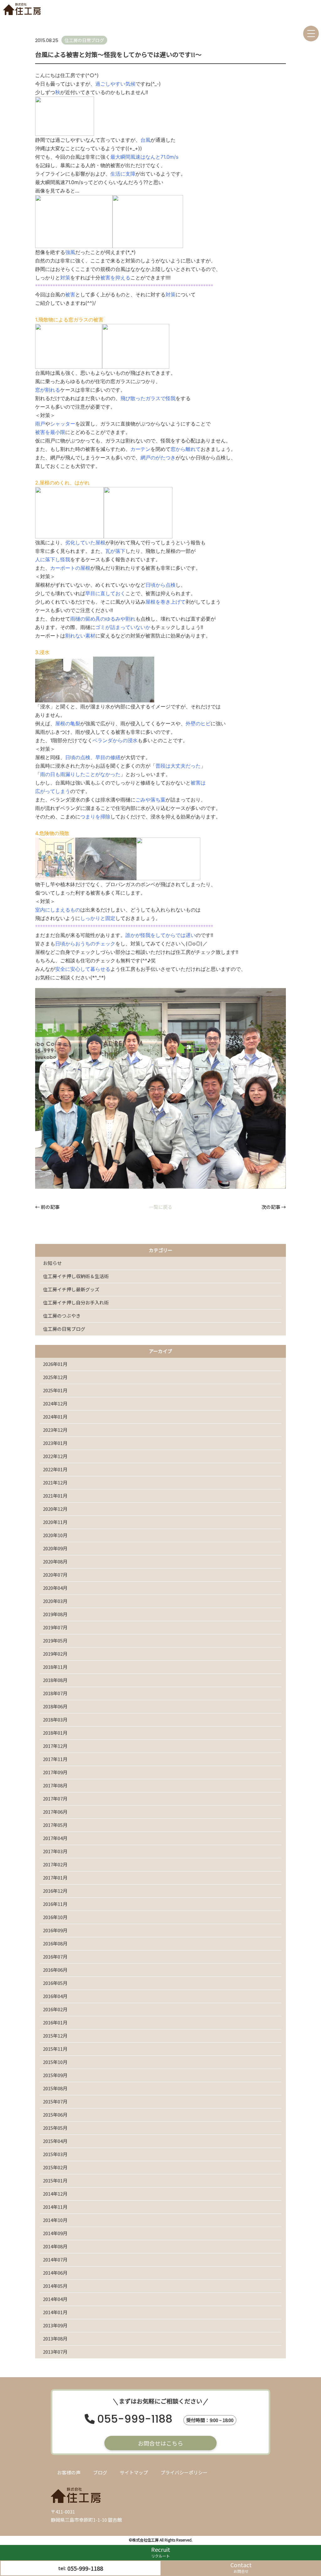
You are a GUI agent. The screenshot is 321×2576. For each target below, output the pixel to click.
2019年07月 (55, 1627)
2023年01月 (55, 1443)
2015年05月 (55, 2128)
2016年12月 (55, 1891)
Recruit (161, 2552)
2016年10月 (55, 1917)
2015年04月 (55, 2141)
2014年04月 (55, 2299)
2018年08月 (55, 1680)
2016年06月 (55, 1970)
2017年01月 (55, 1878)
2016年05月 (55, 1983)
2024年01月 (55, 1417)
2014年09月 (55, 2233)
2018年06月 (55, 1706)
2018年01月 (55, 1733)
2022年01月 (55, 1469)
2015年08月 (55, 2088)
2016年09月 (55, 1930)
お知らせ (52, 1263)
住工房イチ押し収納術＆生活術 (76, 1276)
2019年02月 (55, 1654)
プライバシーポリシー (184, 2472)
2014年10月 (55, 2220)
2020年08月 (55, 1561)
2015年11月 (55, 2049)
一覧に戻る (161, 1207)
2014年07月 (55, 2259)
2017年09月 (55, 1772)
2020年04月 (55, 1588)
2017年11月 (55, 1759)
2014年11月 (55, 2207)
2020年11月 (55, 1522)
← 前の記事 (47, 1207)
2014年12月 (55, 2194)
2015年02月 (55, 2167)
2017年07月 (55, 1798)
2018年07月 (55, 1693)
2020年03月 (55, 1601)
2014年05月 (55, 2286)
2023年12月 (55, 1430)
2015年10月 (55, 2062)
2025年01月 (55, 1390)
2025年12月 (55, 1377)
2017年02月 (55, 1864)
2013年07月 (55, 2352)
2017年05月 (55, 1825)
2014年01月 (55, 2312)
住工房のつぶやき (62, 1316)
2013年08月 (55, 2338)
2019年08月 (55, 1614)
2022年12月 (55, 1456)
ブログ (100, 2472)
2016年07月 (55, 1957)
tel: (81, 2568)
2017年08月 (55, 1785)
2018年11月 (55, 1667)
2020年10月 (55, 1535)
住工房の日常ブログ (64, 1329)
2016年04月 (55, 1996)
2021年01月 (55, 1496)
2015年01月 (55, 2180)
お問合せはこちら (160, 2443)
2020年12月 (55, 1509)
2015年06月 (55, 2115)
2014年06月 (55, 2273)
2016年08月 (55, 1943)
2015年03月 (55, 2154)
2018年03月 (55, 1719)
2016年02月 (55, 2009)
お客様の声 (69, 2472)
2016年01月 (55, 2022)
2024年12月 (55, 1403)
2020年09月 (55, 1548)
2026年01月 (55, 1364)
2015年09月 (55, 2075)
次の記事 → (274, 1207)
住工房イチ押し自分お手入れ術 (76, 1302)
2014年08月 (55, 2246)
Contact (241, 2567)
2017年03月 (55, 1851)
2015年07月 (55, 2101)
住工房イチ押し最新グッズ (71, 1289)
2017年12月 (55, 1746)
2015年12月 (55, 2036)
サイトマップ (134, 2472)
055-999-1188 (135, 2420)
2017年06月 (55, 1812)
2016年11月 (55, 1904)
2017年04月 (55, 1838)
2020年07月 (55, 1575)
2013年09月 (55, 2325)
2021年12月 (55, 1482)
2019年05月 (55, 1640)
